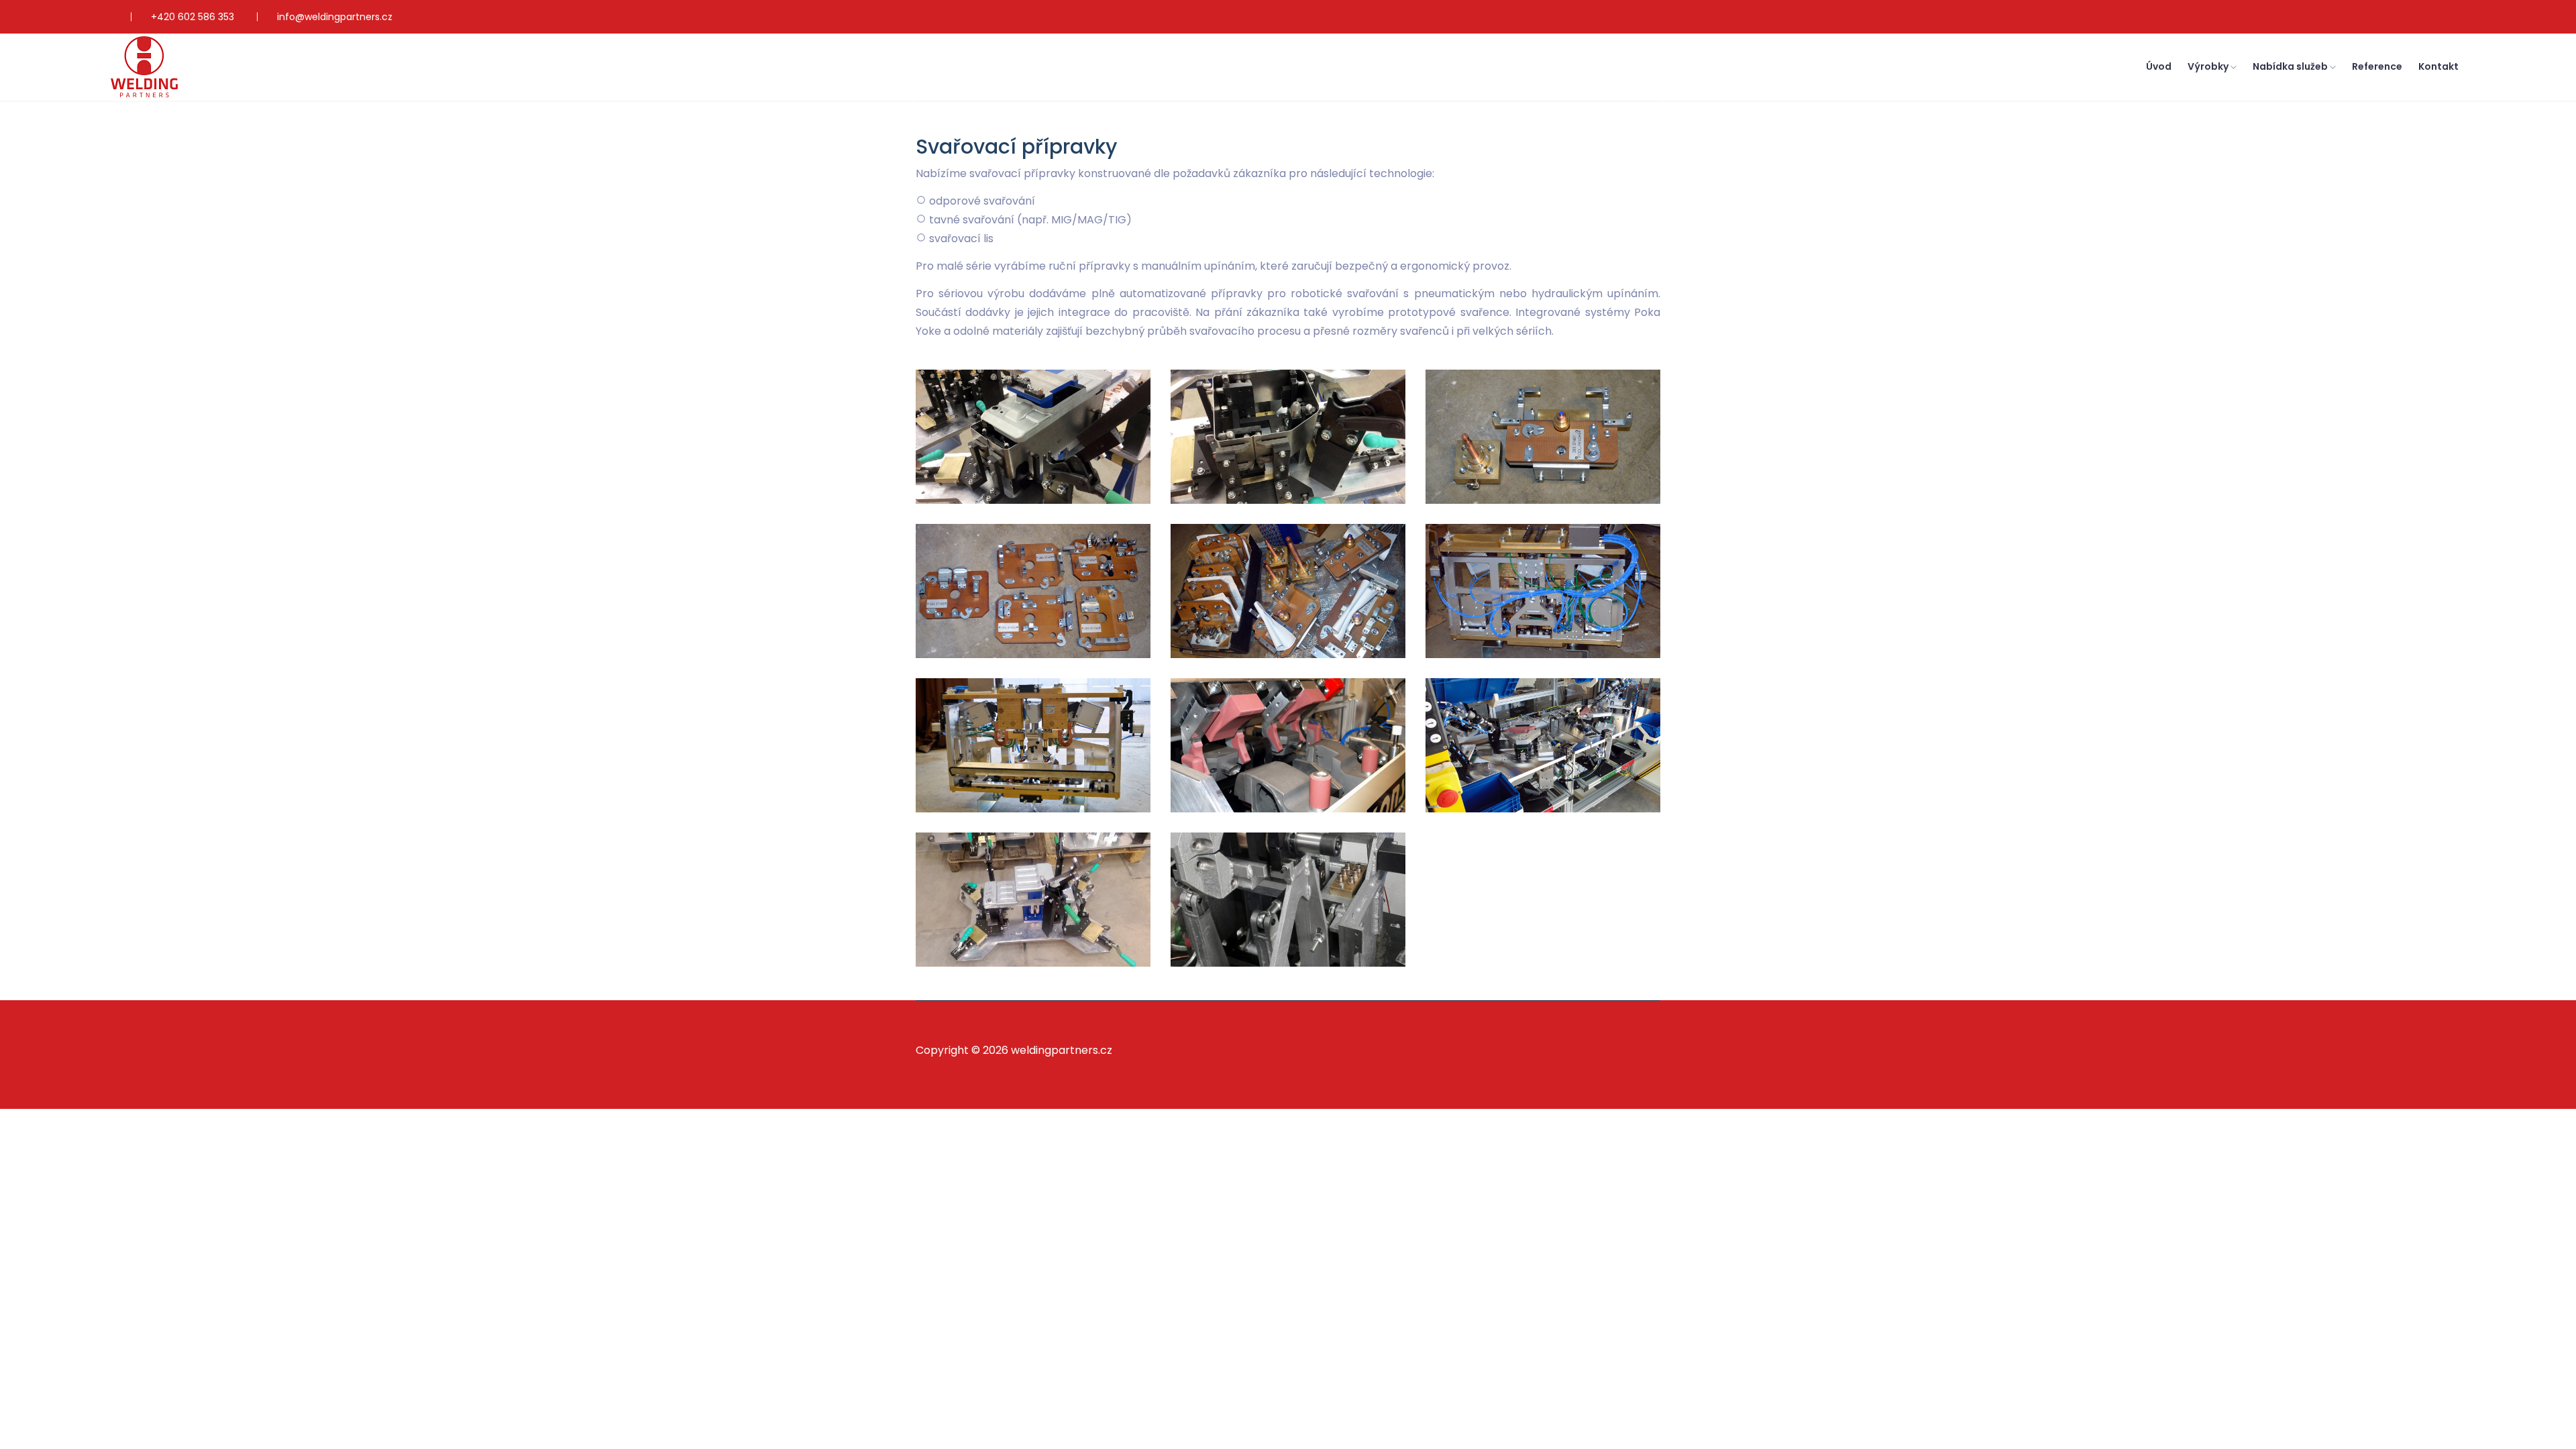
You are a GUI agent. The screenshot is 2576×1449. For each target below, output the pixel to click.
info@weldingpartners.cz (335, 17)
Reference (2377, 66)
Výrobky (2209, 66)
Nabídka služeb (2291, 66)
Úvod (2159, 66)
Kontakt (2438, 66)
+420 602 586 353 (193, 17)
